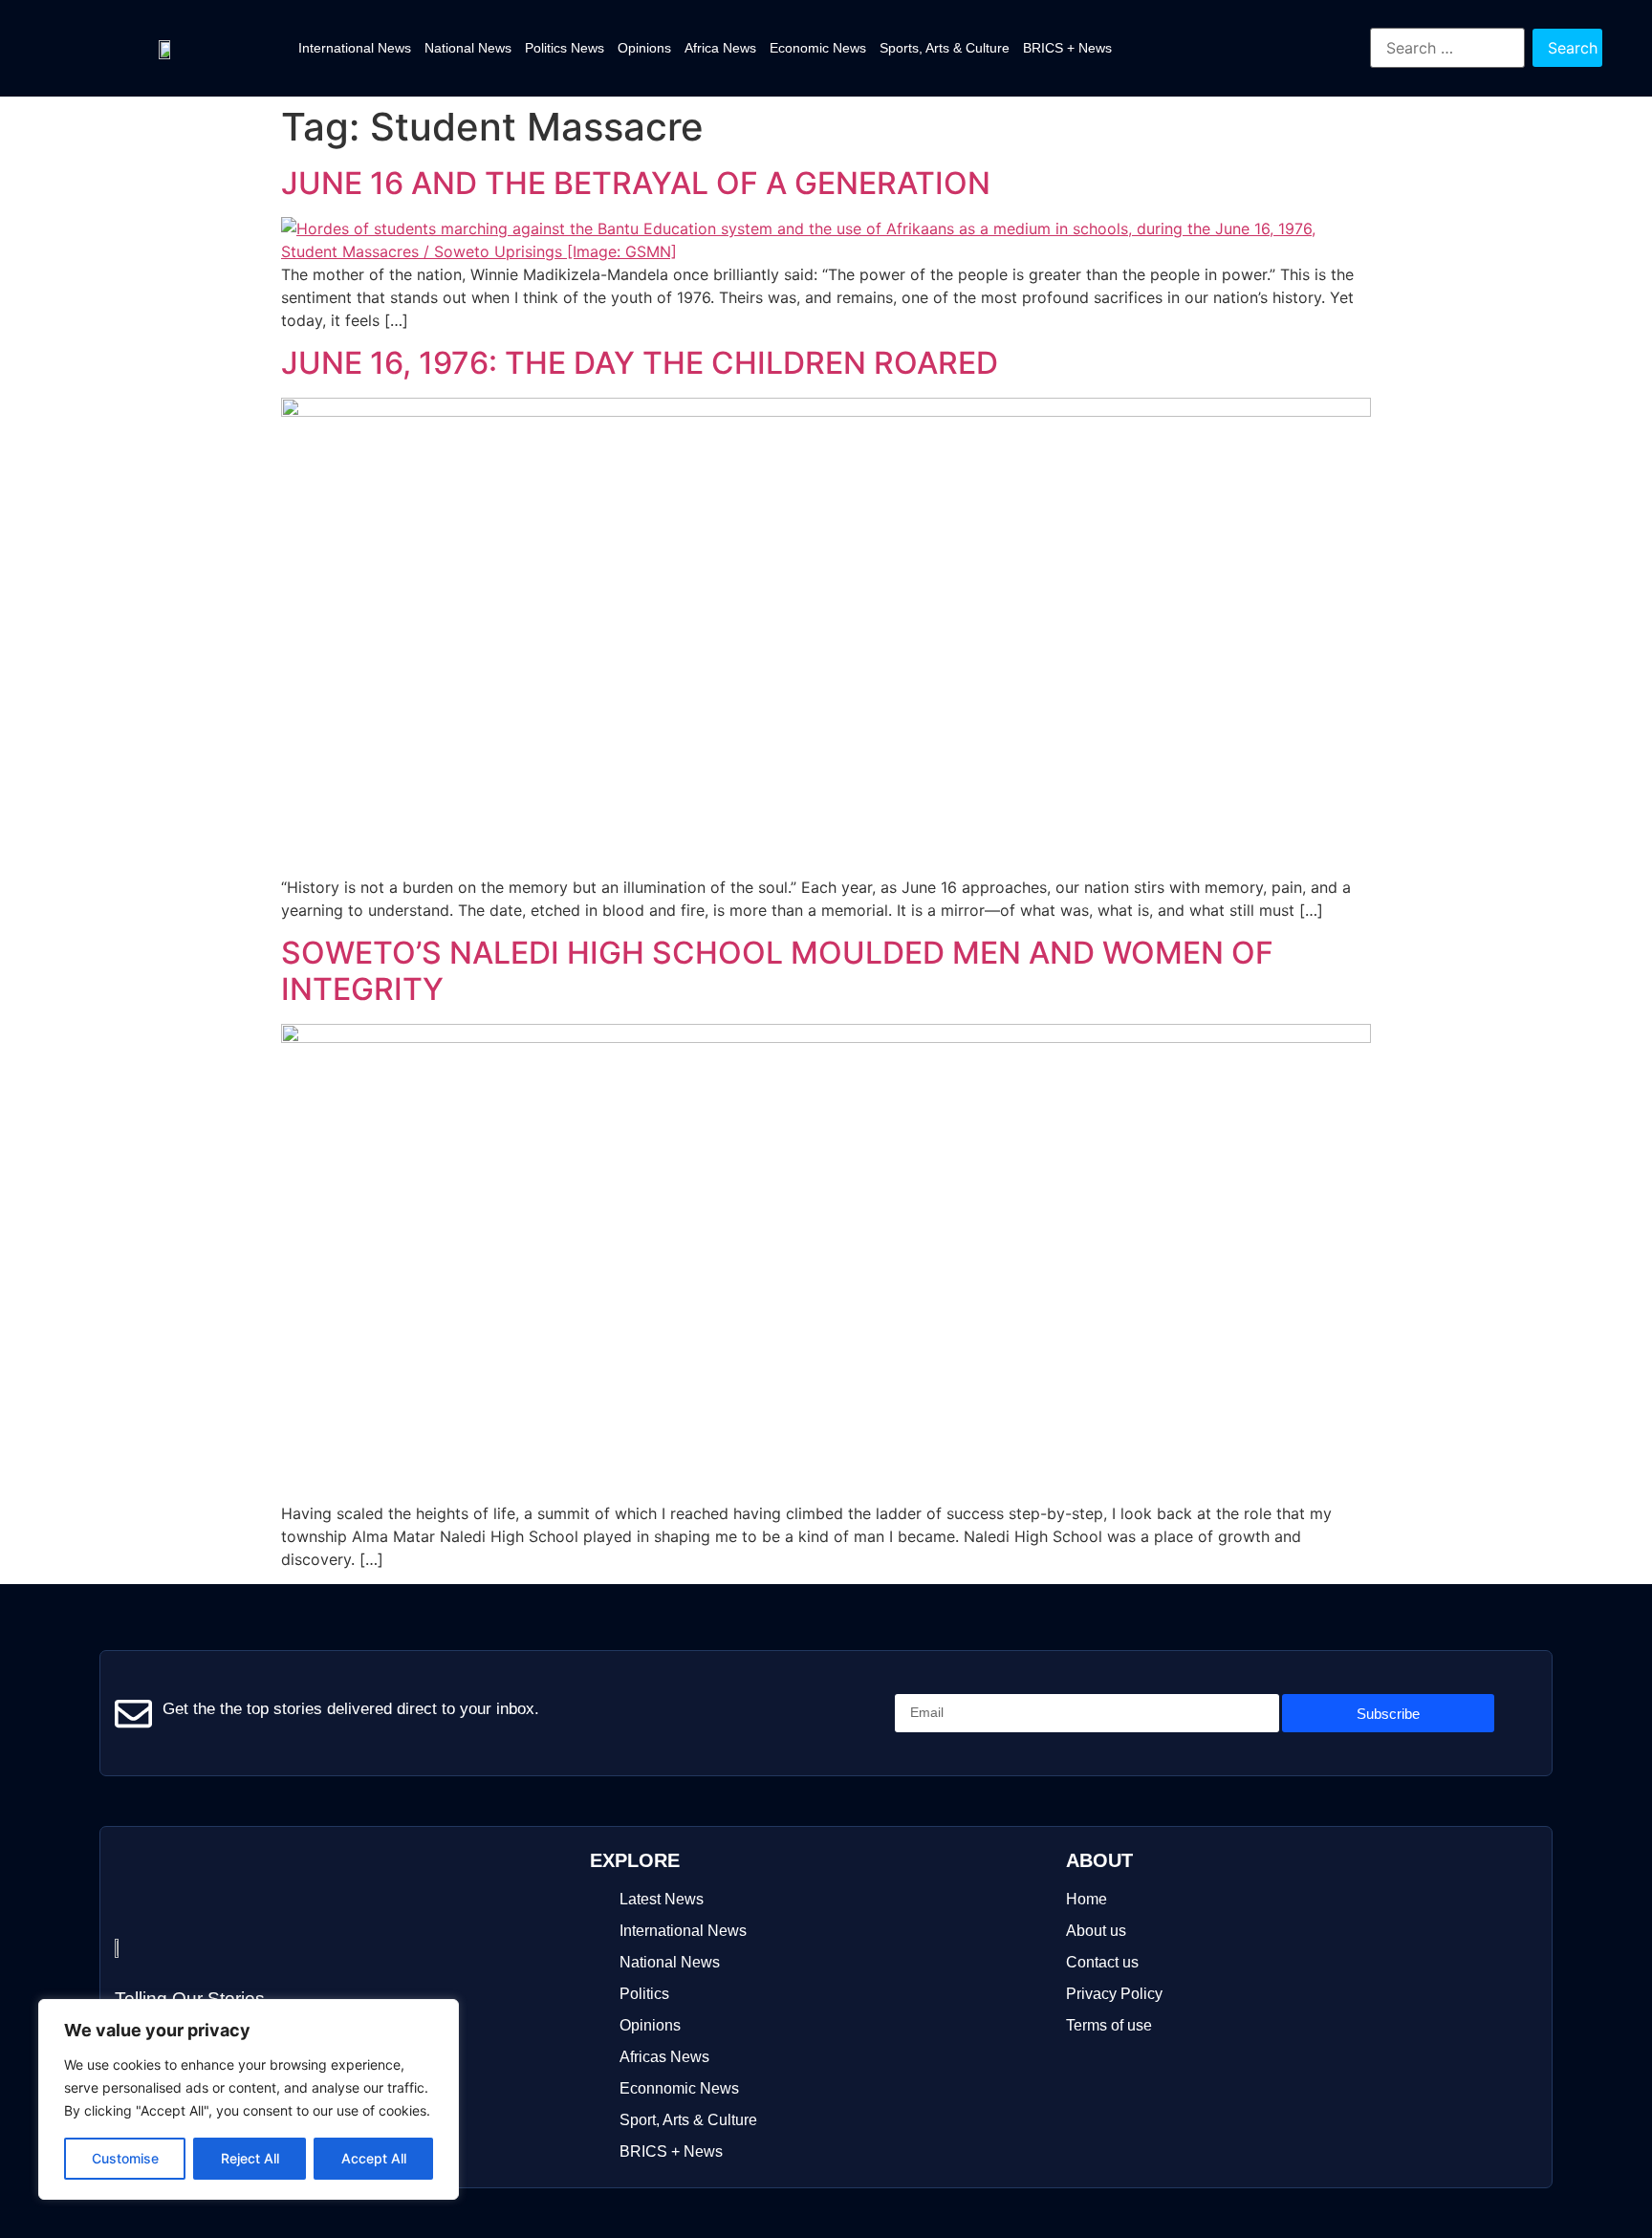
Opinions (644, 48)
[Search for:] (1448, 48)
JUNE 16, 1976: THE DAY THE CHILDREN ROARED (640, 363)
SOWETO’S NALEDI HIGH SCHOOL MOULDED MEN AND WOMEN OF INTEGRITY (777, 971)
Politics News (565, 48)
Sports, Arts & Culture (945, 48)
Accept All (374, 2158)
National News (468, 48)
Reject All (250, 2158)
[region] (249, 2099)
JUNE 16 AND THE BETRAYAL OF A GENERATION (636, 183)
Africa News (720, 48)
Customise (125, 2158)
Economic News (818, 48)
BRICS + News (1067, 48)
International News (355, 48)
